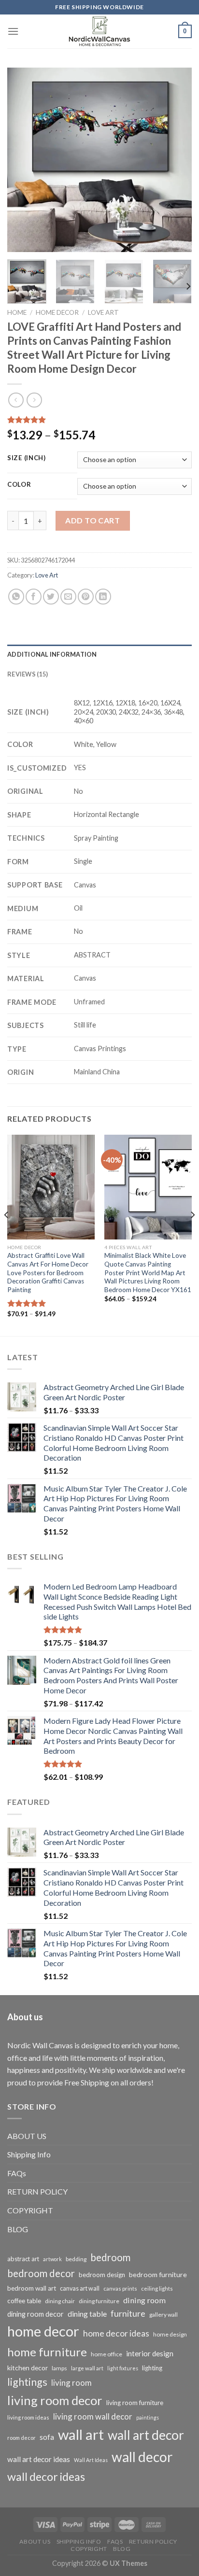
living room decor (55, 2400)
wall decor (142, 2457)
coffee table (24, 2301)
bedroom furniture (158, 2274)
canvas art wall (80, 2288)
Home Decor (57, 312)
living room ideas (28, 2417)
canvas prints (120, 2288)
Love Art (103, 312)
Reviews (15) (28, 674)
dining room (144, 2300)
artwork (52, 2259)
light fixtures (123, 2368)
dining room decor (36, 2314)
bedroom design (102, 2275)
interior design (150, 2353)
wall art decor (146, 2435)
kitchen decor (28, 2368)
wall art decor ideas (39, 2459)
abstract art (23, 2259)
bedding (76, 2259)
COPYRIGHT (30, 2210)
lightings (27, 2382)
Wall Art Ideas (91, 2460)
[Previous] (23, 160)
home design (170, 2334)
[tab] (99, 654)
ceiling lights (157, 2288)
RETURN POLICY (37, 2191)
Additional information (52, 654)
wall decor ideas (46, 2477)
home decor (43, 2331)
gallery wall (163, 2315)
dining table (87, 2314)
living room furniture (135, 2403)
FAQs (17, 2173)
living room (71, 2383)
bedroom (110, 2257)
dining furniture (99, 2301)
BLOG (18, 2229)
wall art (81, 2434)
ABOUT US (27, 2136)
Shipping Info (29, 2154)
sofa (47, 2437)
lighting (152, 2368)
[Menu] (13, 31)
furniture (128, 2313)
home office (107, 2354)
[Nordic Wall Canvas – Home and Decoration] (99, 31)
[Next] (176, 160)
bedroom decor (41, 2273)
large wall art (87, 2368)
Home (17, 312)
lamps (59, 2368)
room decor (21, 2438)
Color (19, 485)
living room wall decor (93, 2416)
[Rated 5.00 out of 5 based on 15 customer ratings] (99, 420)
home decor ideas (116, 2333)
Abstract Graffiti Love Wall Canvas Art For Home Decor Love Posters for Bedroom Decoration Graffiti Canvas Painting (48, 1273)
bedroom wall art (32, 2288)
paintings (148, 2417)
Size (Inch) (27, 458)
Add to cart (92, 520)
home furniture (47, 2352)
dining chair (60, 2301)
